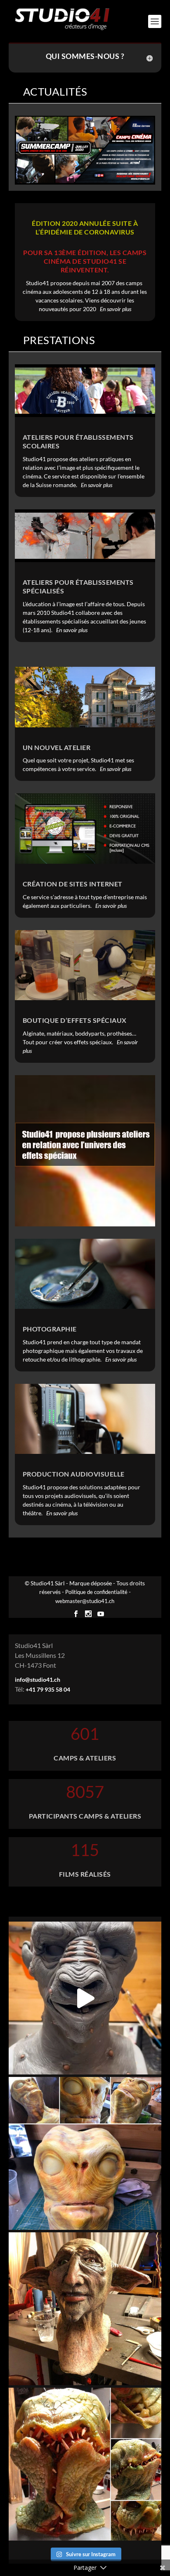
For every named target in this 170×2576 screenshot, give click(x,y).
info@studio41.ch (38, 1679)
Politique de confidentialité (96, 1592)
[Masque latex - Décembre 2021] (85, 2309)
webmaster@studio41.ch (85, 1601)
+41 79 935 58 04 (48, 1689)
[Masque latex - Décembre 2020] (85, 2464)
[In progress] (85, 2153)
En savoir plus (116, 309)
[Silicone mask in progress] (85, 1998)
